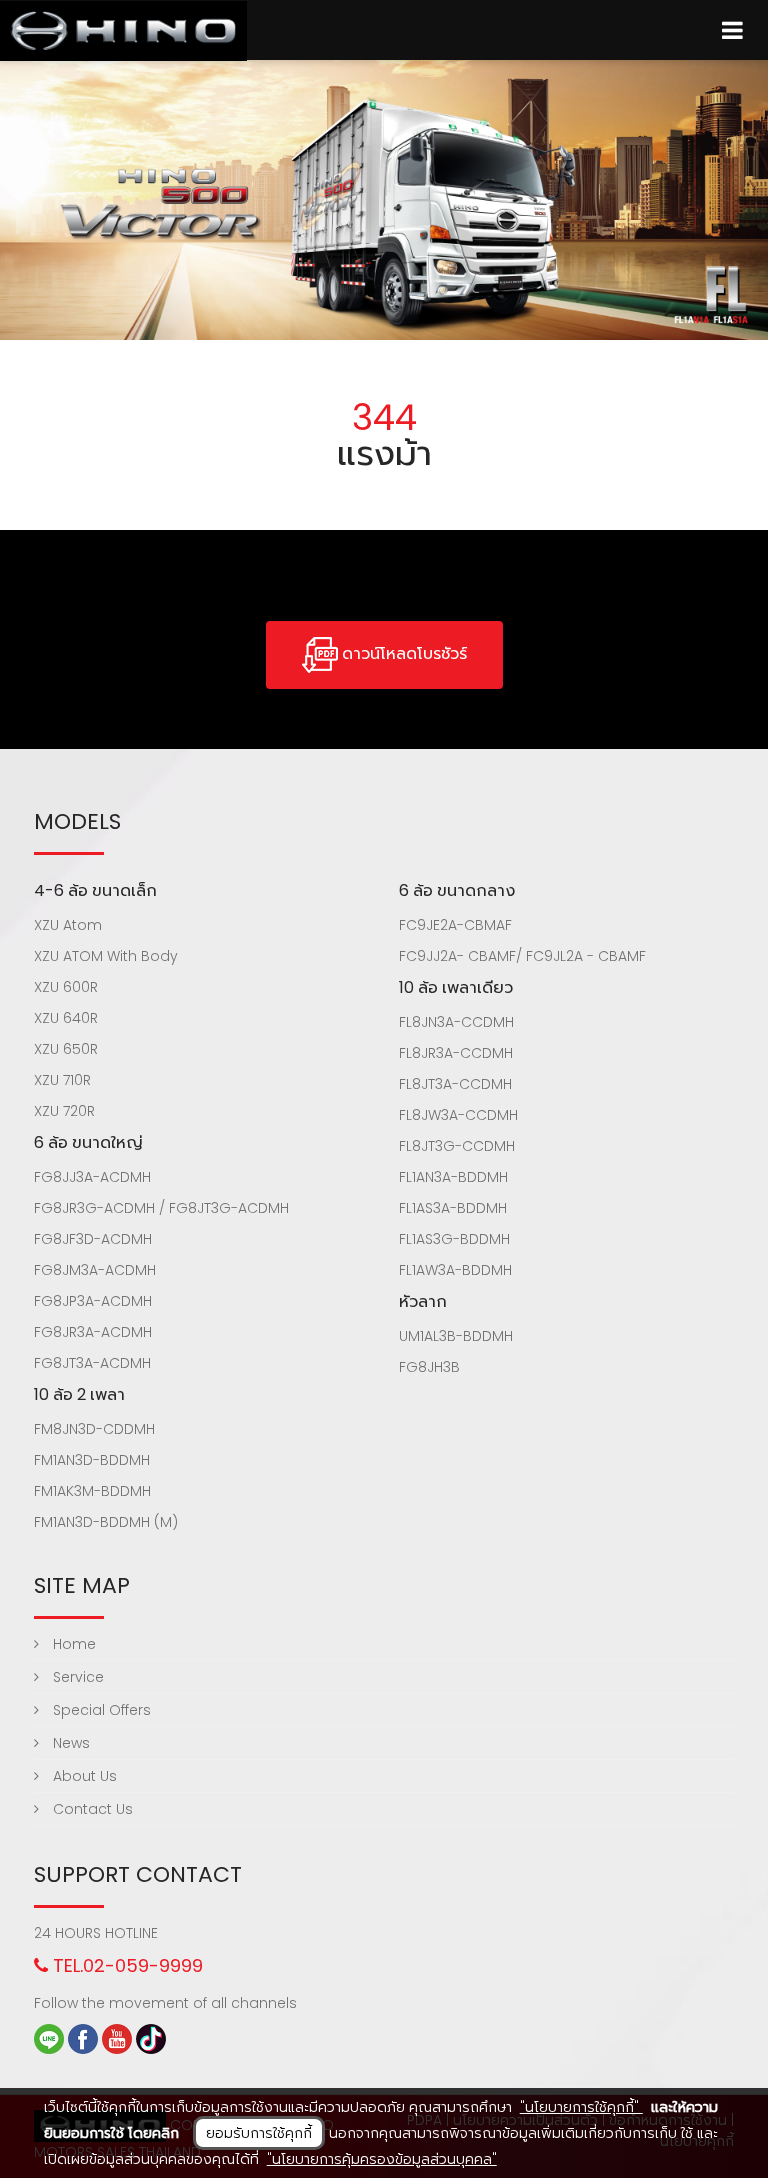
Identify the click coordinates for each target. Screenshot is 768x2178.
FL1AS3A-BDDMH (453, 1208)
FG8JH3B (429, 1367)
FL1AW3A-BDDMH (455, 1270)
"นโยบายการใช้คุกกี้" (581, 2107)
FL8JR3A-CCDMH (456, 1053)
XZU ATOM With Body (106, 956)
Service (76, 1677)
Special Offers (100, 1710)
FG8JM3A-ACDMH (95, 1270)
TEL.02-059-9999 (125, 1965)
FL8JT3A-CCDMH (455, 1084)
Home (72, 1644)
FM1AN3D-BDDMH (92, 1460)
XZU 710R (62, 1080)
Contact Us (91, 1809)
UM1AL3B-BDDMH (456, 1336)
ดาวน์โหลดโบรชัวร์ (402, 653)
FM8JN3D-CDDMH (94, 1429)
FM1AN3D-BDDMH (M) (106, 1522)
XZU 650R (66, 1049)
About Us (83, 1776)
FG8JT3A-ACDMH (92, 1363)
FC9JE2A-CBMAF (455, 925)
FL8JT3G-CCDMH (457, 1146)
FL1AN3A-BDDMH (453, 1177)
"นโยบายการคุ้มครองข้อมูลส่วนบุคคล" (382, 2159)
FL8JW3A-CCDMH (458, 1115)
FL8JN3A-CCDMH (456, 1022)
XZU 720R (64, 1111)
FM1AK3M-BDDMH (92, 1491)
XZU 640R (66, 1018)
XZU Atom (68, 925)
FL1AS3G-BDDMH (454, 1239)
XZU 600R (66, 987)
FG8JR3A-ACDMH (93, 1332)
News (69, 1743)
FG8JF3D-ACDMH (93, 1239)
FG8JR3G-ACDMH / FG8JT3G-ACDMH (161, 1208)
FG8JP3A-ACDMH (93, 1301)
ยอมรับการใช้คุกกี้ (259, 2133)
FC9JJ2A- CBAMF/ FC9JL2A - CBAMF (522, 956)
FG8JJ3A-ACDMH (92, 1177)
